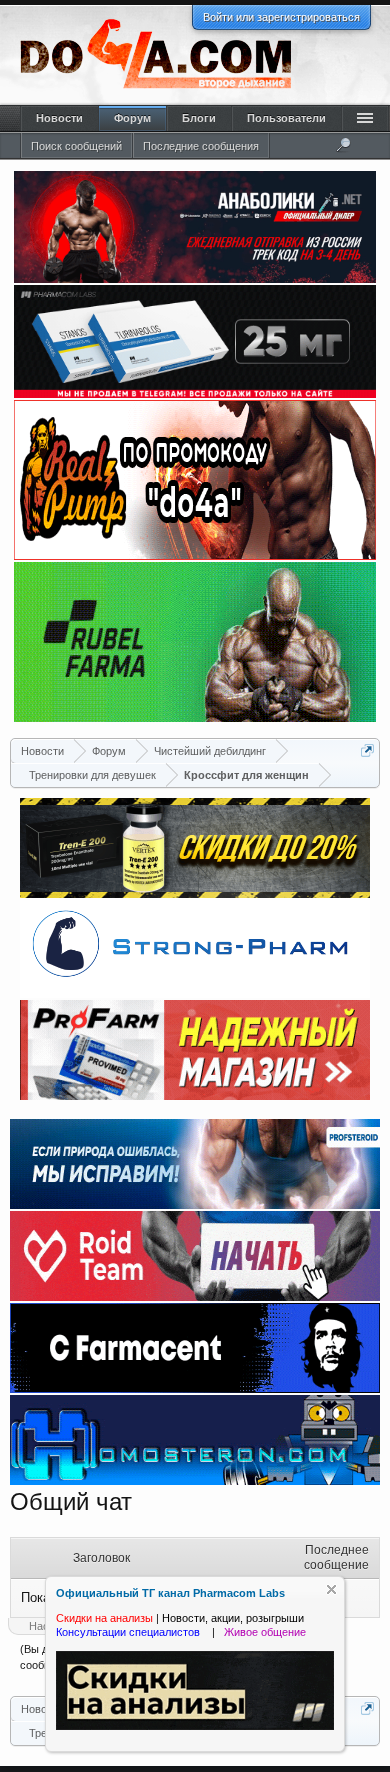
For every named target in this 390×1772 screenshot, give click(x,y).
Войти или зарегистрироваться (281, 17)
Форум (132, 118)
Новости (59, 118)
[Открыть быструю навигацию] (367, 750)
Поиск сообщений (76, 146)
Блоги (199, 118)
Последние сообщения (201, 146)
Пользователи (286, 118)
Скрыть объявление (331, 1589)
